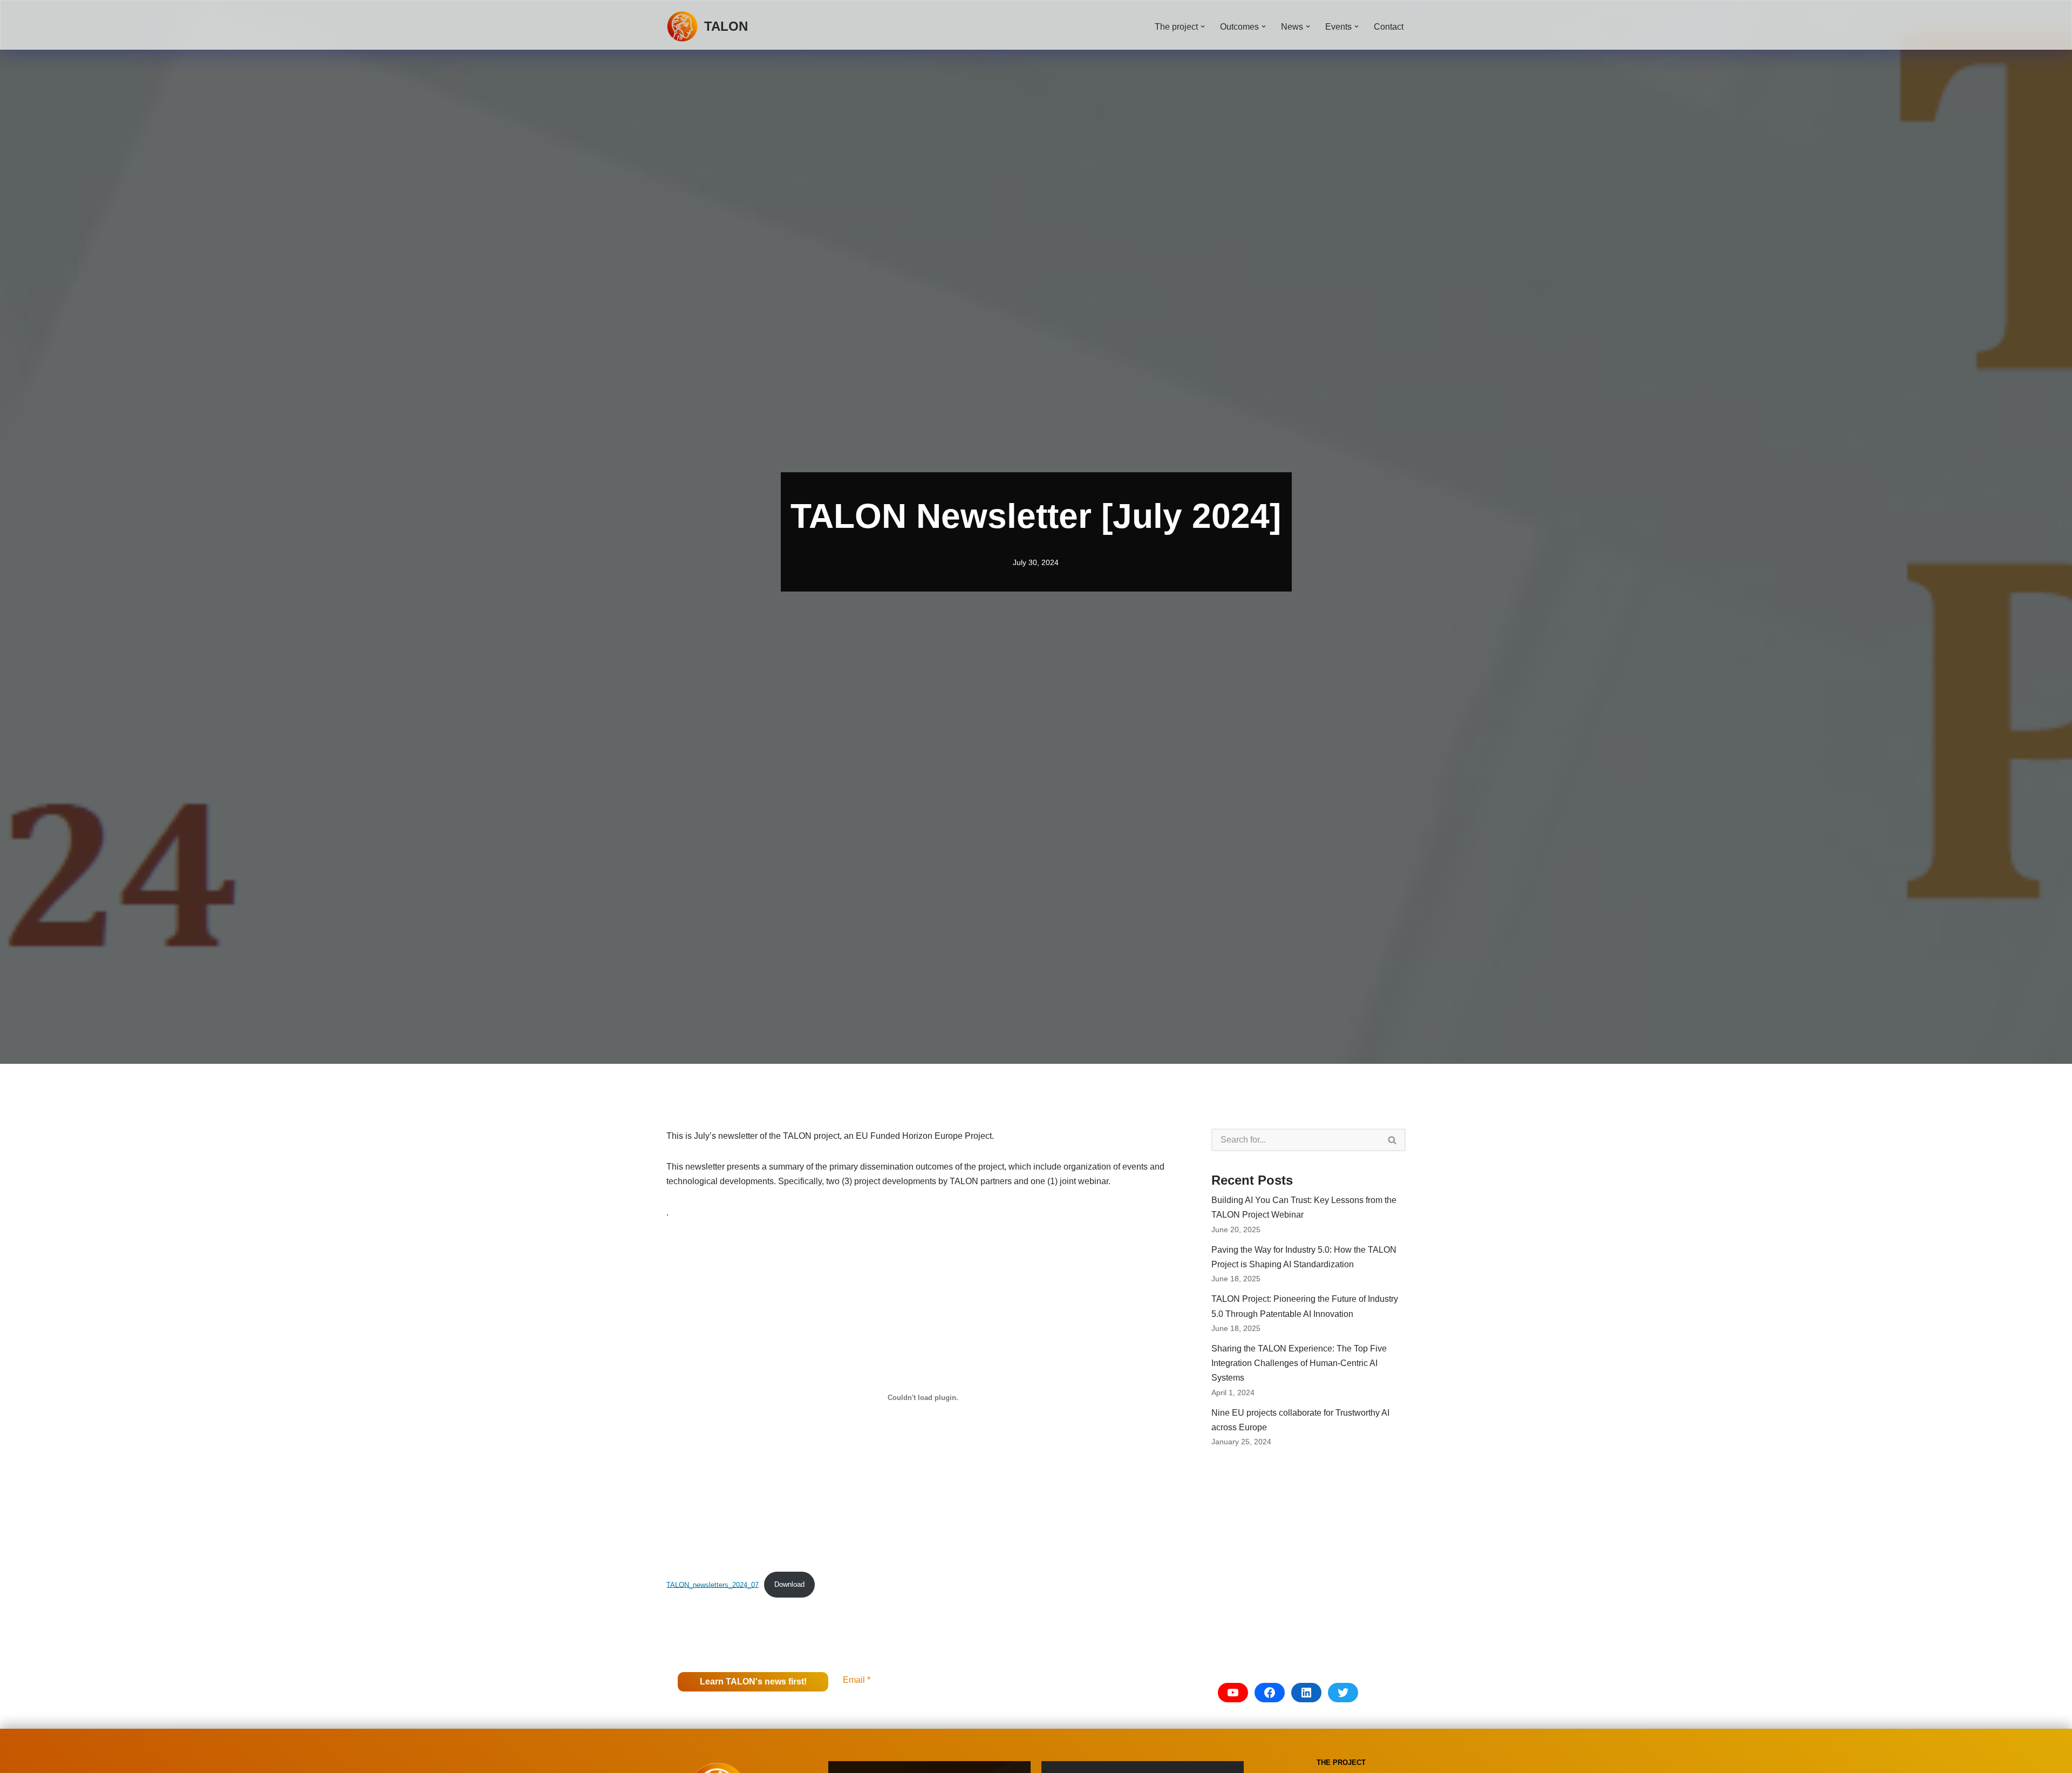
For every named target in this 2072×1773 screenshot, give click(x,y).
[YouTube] (1233, 1693)
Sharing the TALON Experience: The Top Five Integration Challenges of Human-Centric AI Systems (1299, 1363)
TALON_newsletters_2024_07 (713, 1584)
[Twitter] (1343, 1693)
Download (789, 1584)
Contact (1389, 27)
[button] (1203, 26)
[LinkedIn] (1306, 1693)
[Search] (1393, 1140)
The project (1341, 1762)
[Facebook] (1270, 1693)
